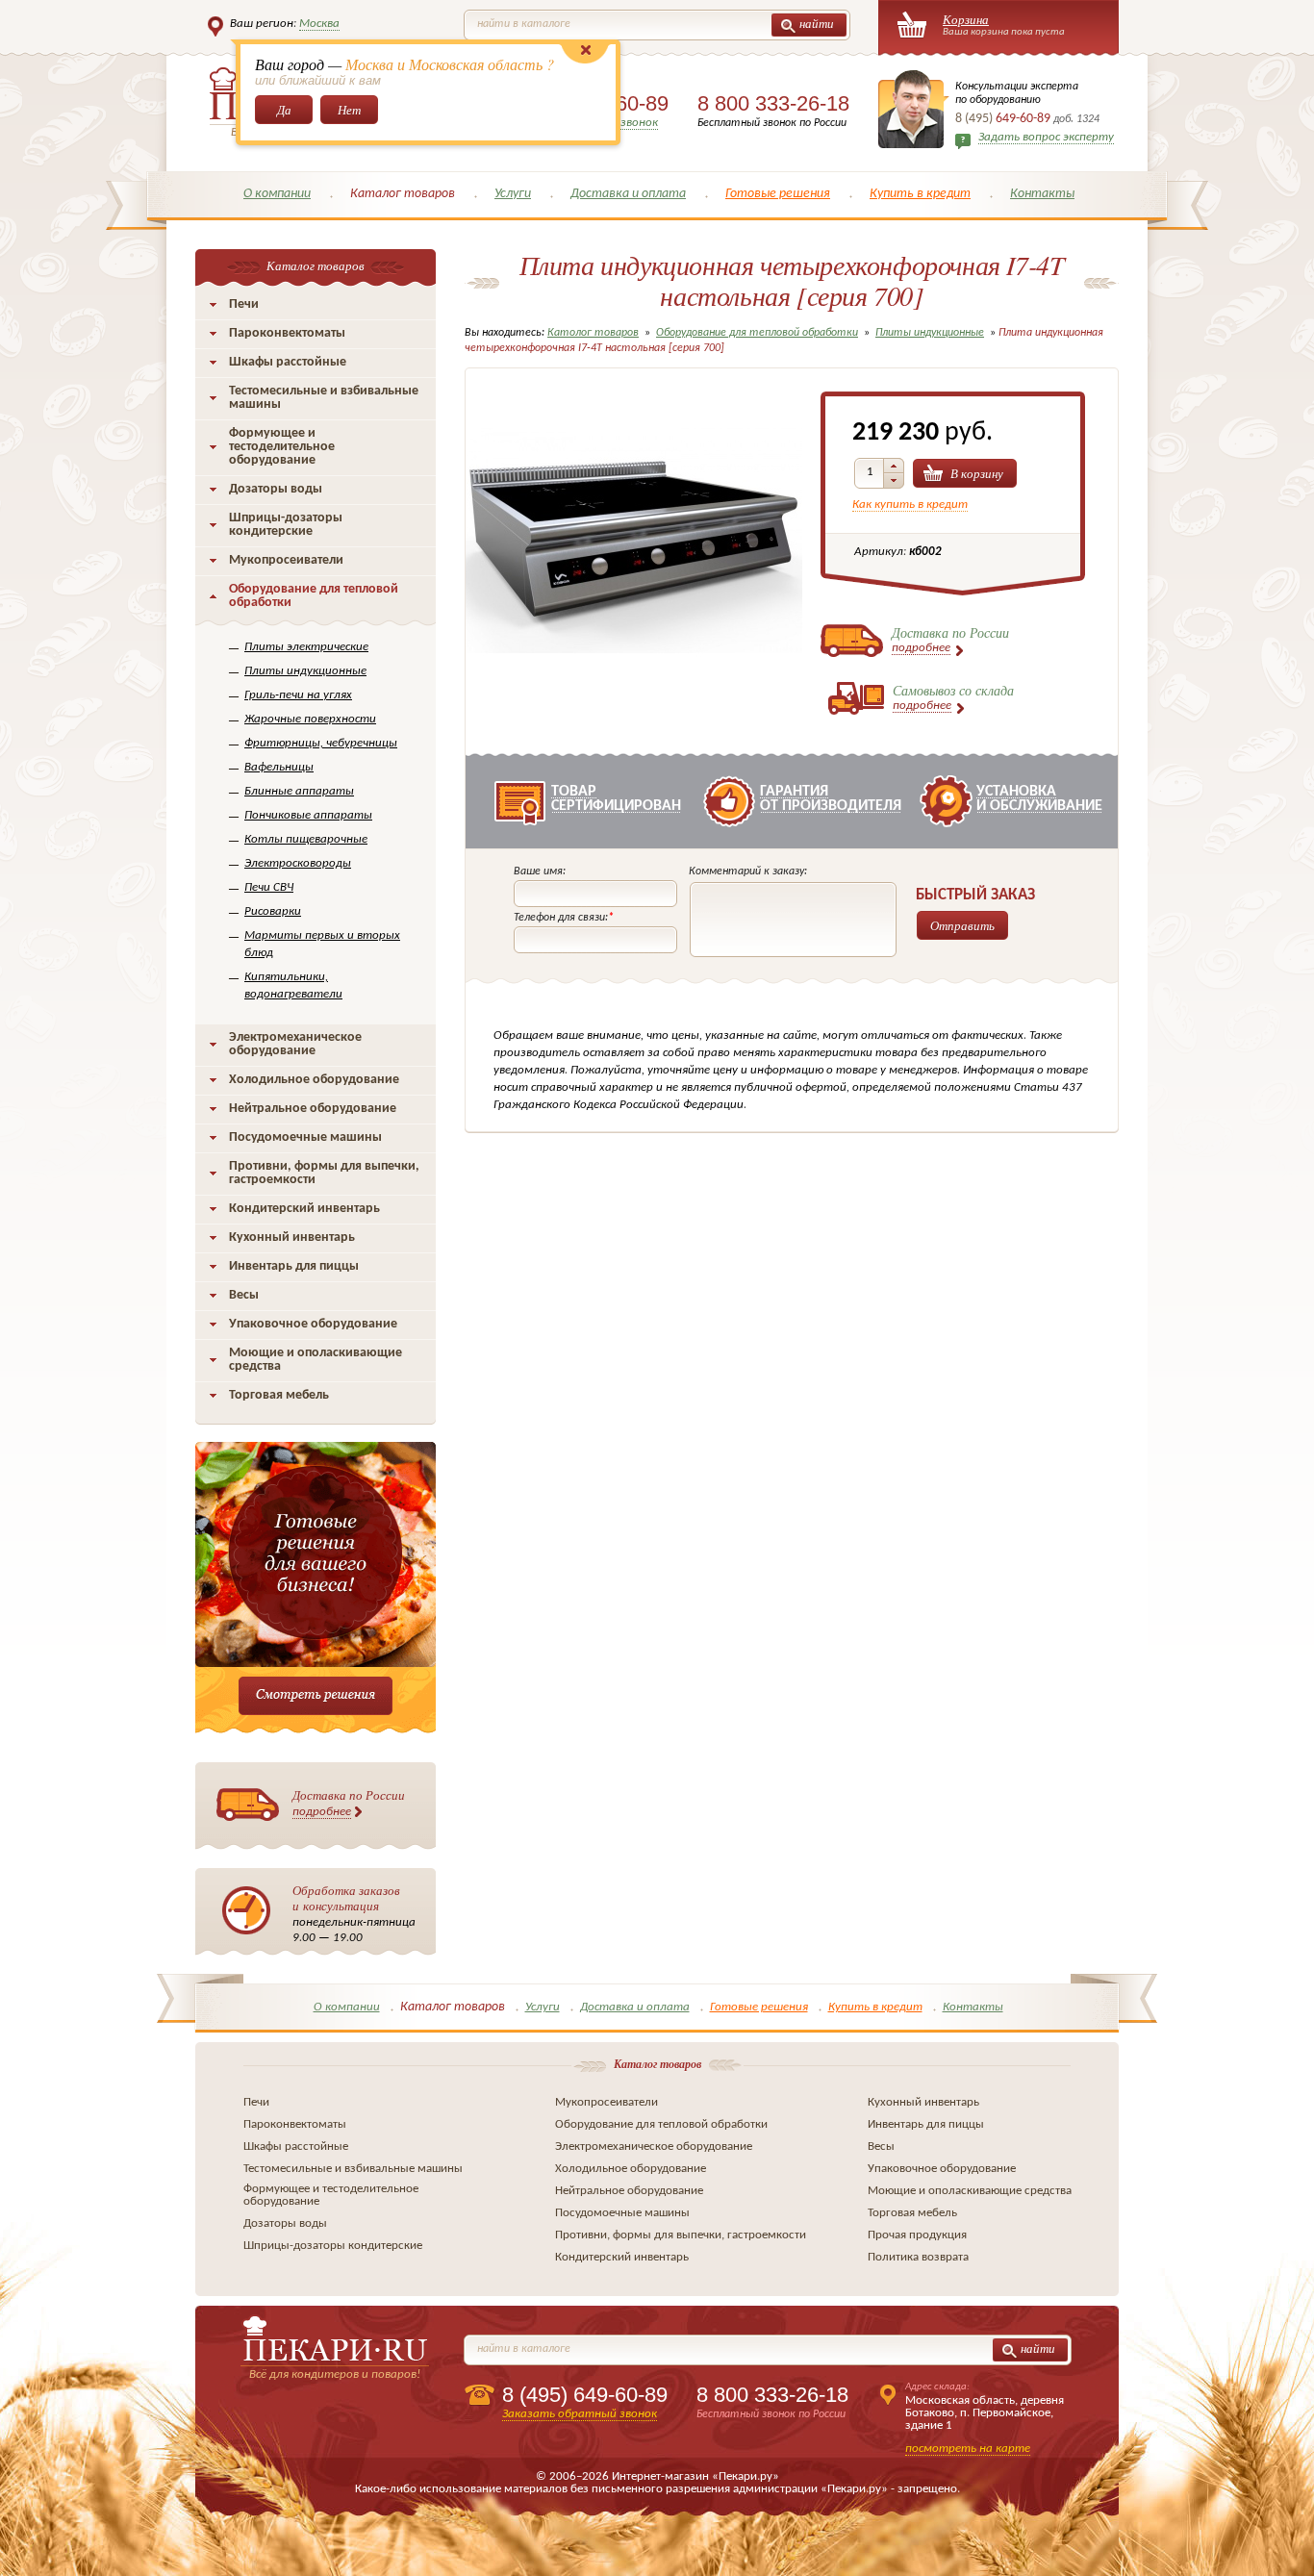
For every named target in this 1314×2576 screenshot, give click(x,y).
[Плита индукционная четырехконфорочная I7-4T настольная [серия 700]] (634, 706)
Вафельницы (279, 767)
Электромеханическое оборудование (295, 1044)
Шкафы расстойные (288, 362)
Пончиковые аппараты (308, 815)
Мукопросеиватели (286, 560)
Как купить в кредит (910, 505)
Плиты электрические (306, 647)
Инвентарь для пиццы (294, 1266)
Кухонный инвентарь (292, 1237)
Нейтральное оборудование (313, 1109)
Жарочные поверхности (310, 719)
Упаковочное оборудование (313, 1324)
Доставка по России (349, 1802)
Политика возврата (918, 2257)
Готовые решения (778, 194)
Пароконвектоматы (287, 333)
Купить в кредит (920, 194)
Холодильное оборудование (314, 1080)
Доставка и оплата (628, 194)
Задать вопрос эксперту (1046, 137)
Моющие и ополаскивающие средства (316, 1360)
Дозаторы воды (276, 489)
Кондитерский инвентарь (304, 1209)
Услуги (513, 194)
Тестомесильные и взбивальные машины (324, 398)
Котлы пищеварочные (306, 839)
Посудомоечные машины (305, 1137)
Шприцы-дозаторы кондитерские (286, 525)
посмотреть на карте (968, 2449)
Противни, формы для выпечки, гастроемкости (324, 1173)
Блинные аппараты (299, 791)
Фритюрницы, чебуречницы (321, 743)
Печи (244, 304)
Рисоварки (273, 911)
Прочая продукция (917, 2235)
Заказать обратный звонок (580, 2414)
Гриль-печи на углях (298, 695)
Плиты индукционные (305, 671)
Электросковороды (298, 863)
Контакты (1042, 194)
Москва (319, 24)
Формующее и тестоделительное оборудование (282, 447)
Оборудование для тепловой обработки (314, 596)
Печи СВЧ (269, 887)
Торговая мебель (279, 1395)
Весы (244, 1295)
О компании (277, 194)
